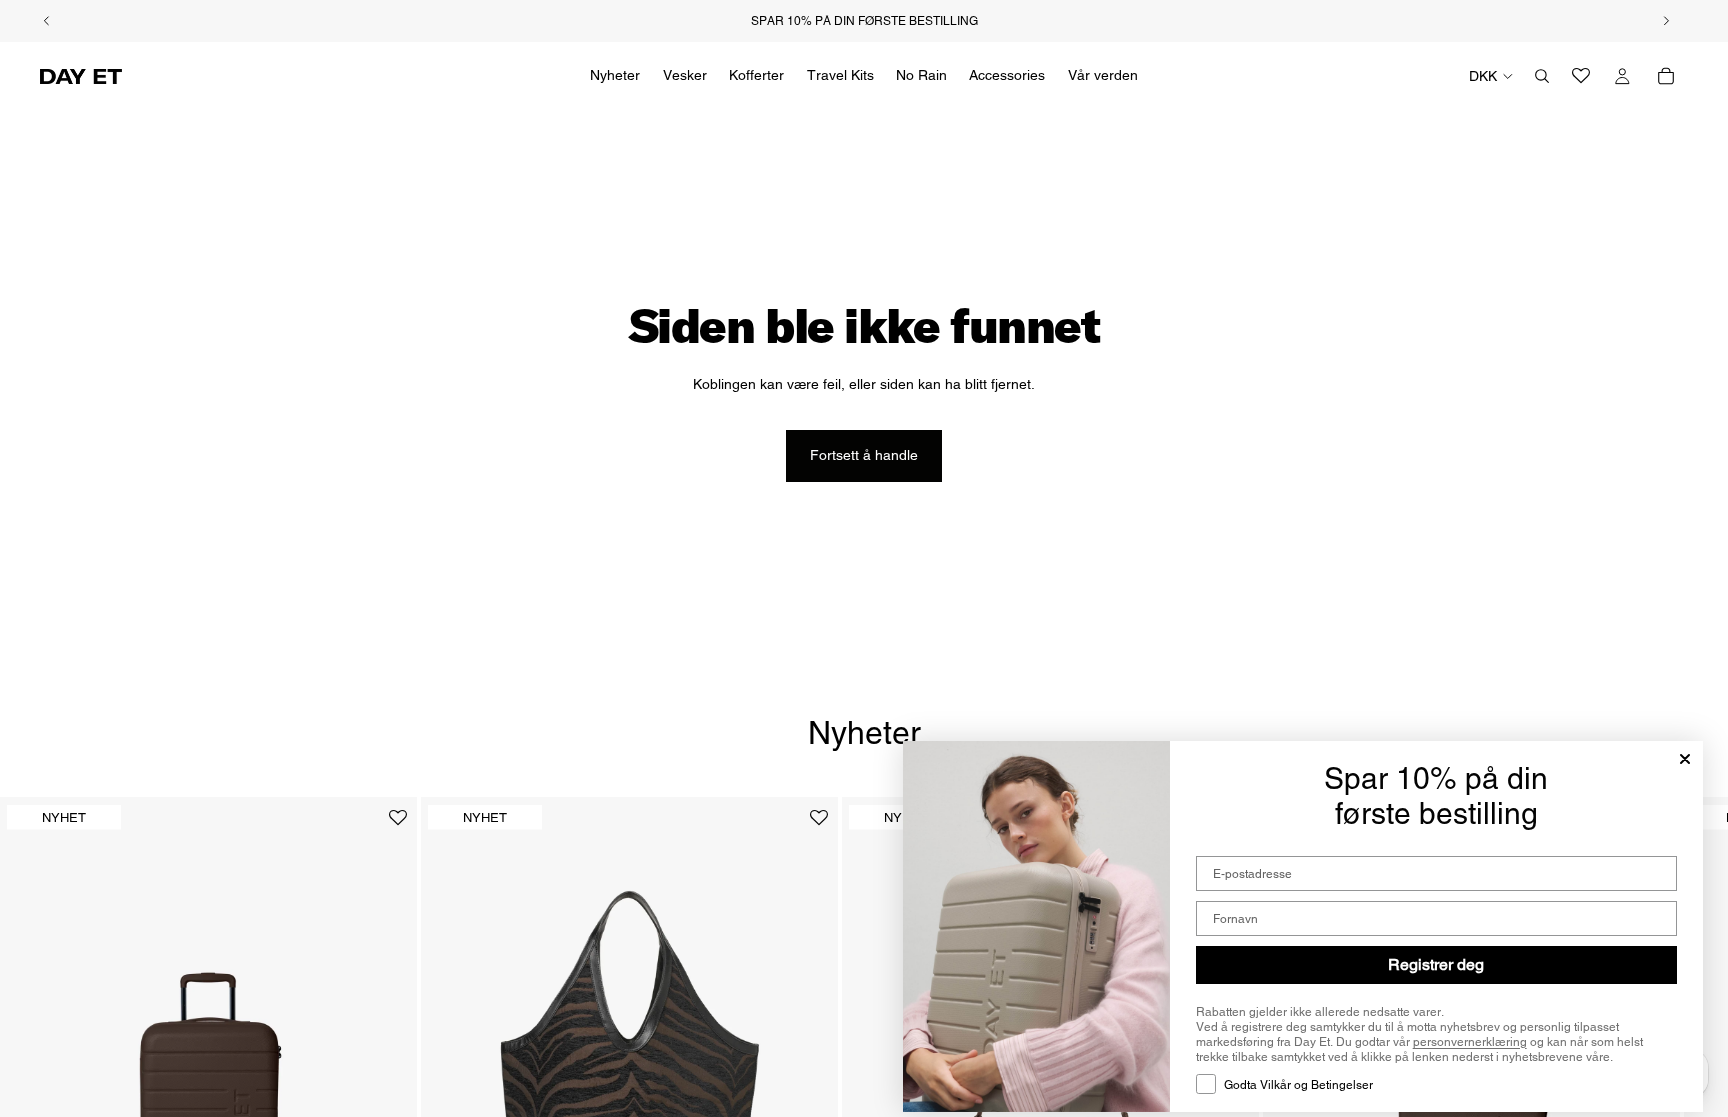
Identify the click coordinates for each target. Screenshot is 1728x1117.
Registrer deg (1436, 964)
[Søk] (1542, 76)
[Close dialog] (1685, 759)
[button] (398, 825)
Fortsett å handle (864, 455)
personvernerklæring (1470, 1042)
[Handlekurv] (1666, 76)
